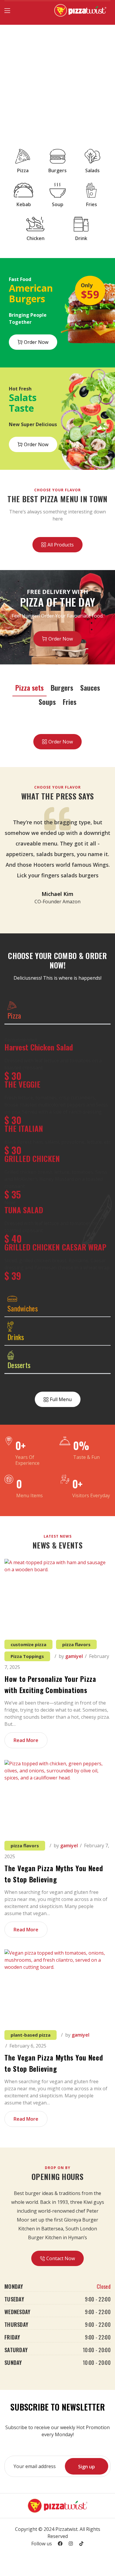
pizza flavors (76, 1644)
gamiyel (74, 1656)
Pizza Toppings (27, 1656)
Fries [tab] (70, 702)
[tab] (57, 1010)
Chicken (36, 238)
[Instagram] (71, 2544)
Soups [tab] (47, 702)
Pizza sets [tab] (29, 687)
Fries (92, 204)
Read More (26, 1740)
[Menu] (7, 11)
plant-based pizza (31, 2035)
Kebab (24, 204)
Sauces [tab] (90, 687)
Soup (58, 204)
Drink (81, 238)
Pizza (23, 170)
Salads (92, 170)
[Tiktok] (81, 2544)
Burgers (57, 170)
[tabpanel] (57, 1157)
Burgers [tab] (62, 687)
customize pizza (28, 1644)
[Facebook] (60, 2544)
